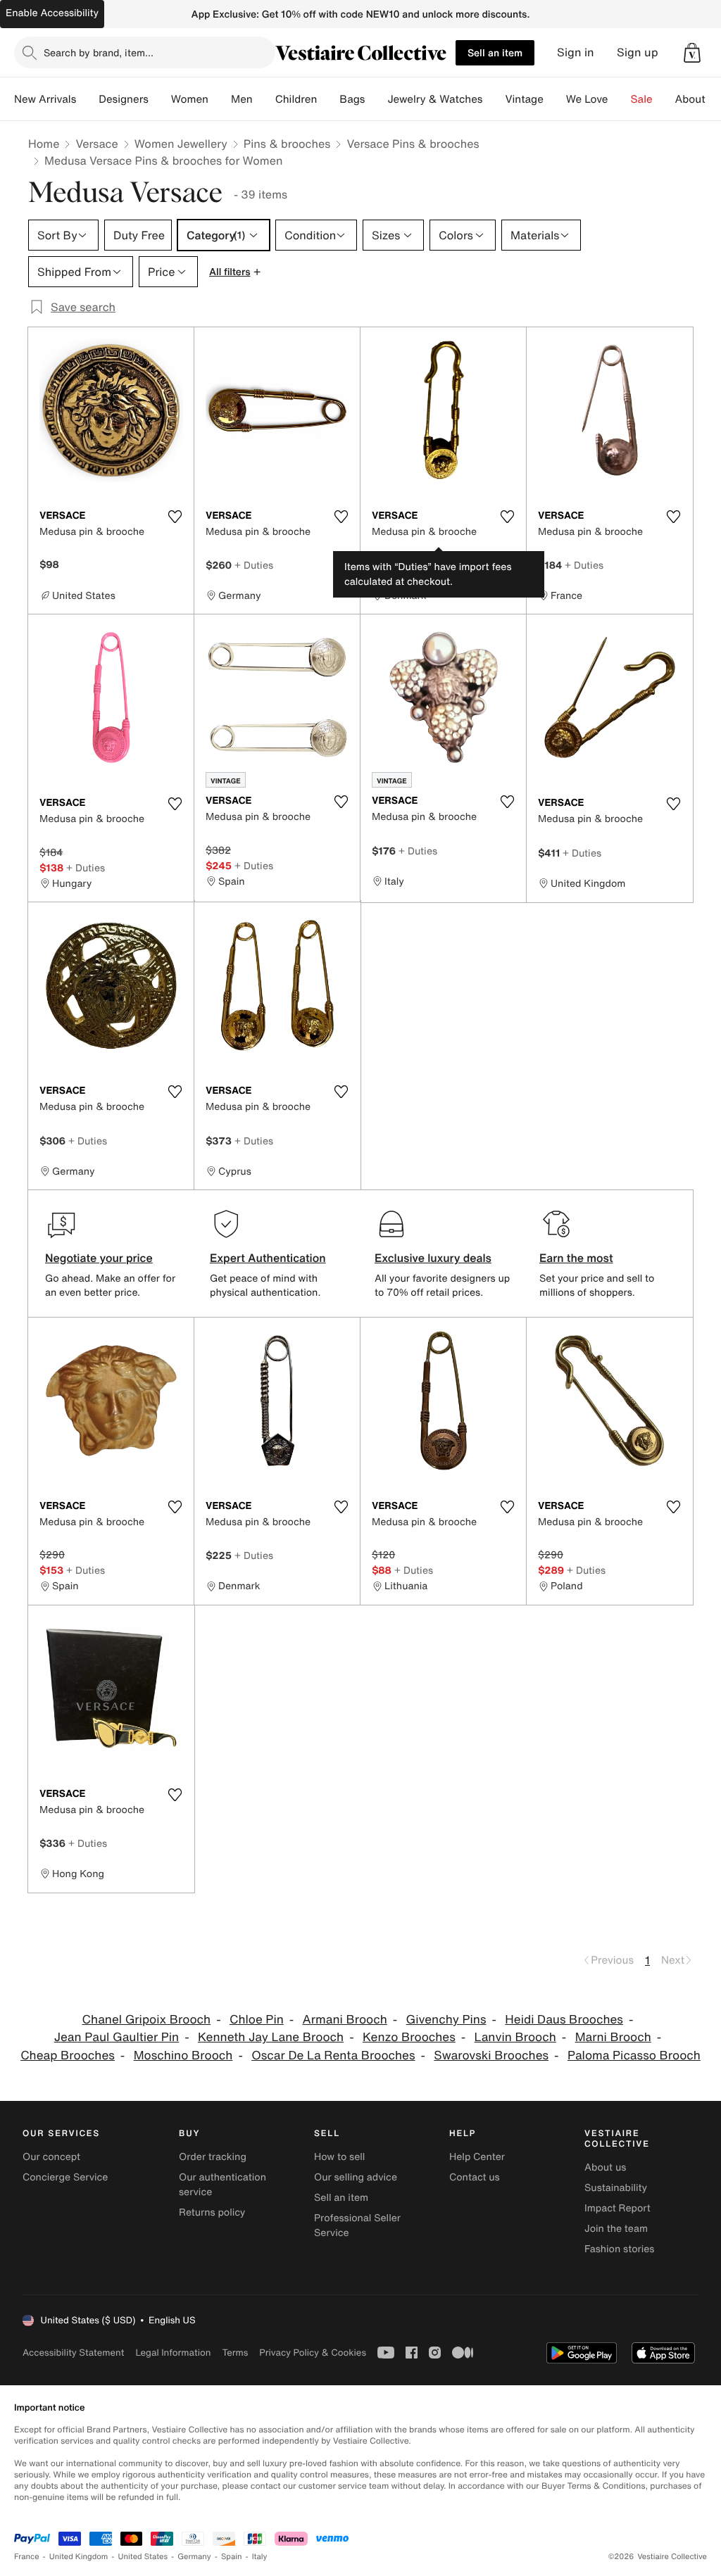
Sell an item (495, 52)
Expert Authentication (268, 1258)
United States (143, 2557)
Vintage (524, 99)
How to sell (339, 2157)
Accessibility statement (73, 2353)
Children (296, 99)
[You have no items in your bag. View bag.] (692, 53)
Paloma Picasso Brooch (634, 2056)
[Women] (220, 99)
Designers (124, 99)
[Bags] (376, 99)
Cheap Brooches (68, 2056)
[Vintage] (555, 99)
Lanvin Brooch (515, 2037)
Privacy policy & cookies (313, 2353)
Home (44, 144)
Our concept (51, 2157)
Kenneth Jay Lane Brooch (271, 2037)
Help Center (477, 2157)
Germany (194, 2557)
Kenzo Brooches (409, 2037)
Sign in (576, 52)
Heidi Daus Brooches (564, 2020)
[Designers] (160, 99)
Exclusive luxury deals (433, 1258)
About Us (698, 99)
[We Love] (620, 99)
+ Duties (254, 565)
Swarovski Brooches (491, 2056)
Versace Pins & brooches (413, 144)
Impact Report (617, 2208)
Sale (642, 99)
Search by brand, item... (99, 52)
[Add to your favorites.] (175, 517)
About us (605, 2167)
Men (242, 99)
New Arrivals (45, 99)
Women (190, 99)
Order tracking (213, 2157)
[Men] (264, 99)
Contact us (475, 2177)
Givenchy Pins (446, 2020)
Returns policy (212, 2212)
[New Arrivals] (87, 99)
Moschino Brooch (183, 2056)
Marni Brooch (613, 2037)
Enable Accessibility (52, 13)
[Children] (328, 99)
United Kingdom (79, 2557)
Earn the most (576, 1258)
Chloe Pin (257, 2020)
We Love (587, 99)
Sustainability (616, 2188)
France (27, 2557)
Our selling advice (356, 2177)
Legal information (173, 2353)
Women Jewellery (181, 144)
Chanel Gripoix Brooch (147, 2020)
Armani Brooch (345, 2020)
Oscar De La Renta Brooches (333, 2056)
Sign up (638, 52)
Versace (96, 144)
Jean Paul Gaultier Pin (117, 2037)
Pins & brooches (287, 144)
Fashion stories (619, 2249)
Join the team (616, 2229)
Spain (232, 2557)
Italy (260, 2557)
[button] (692, 53)
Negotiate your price (99, 1258)
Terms (235, 2353)
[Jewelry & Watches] (494, 99)
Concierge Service (65, 2177)
